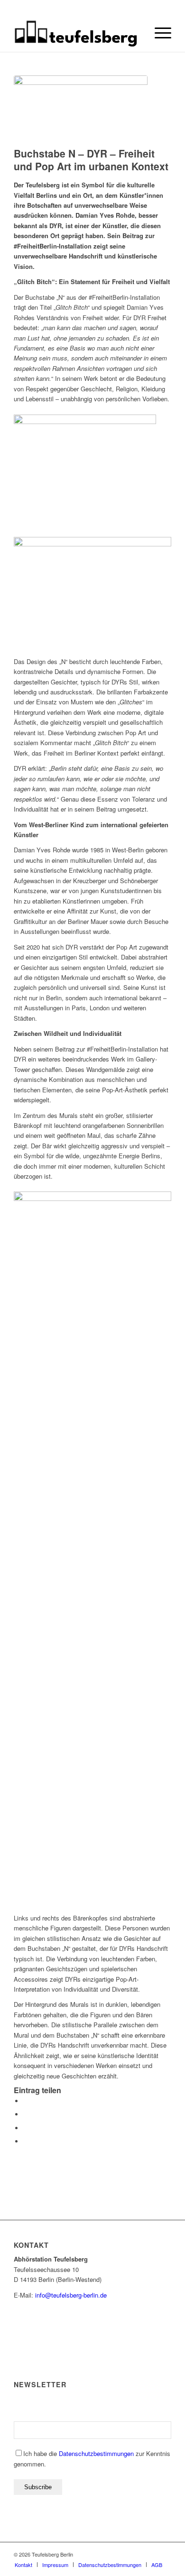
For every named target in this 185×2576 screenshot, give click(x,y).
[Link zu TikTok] (150, 2554)
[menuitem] (158, 33)
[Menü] (158, 33)
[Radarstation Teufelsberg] (77, 33)
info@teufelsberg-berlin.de (71, 2295)
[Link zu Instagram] (136, 2554)
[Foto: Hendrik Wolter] (81, 109)
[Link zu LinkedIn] (164, 2554)
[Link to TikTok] (26, 2141)
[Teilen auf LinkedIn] (26, 2114)
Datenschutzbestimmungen (96, 2453)
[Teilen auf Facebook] (26, 2101)
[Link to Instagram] (26, 2128)
